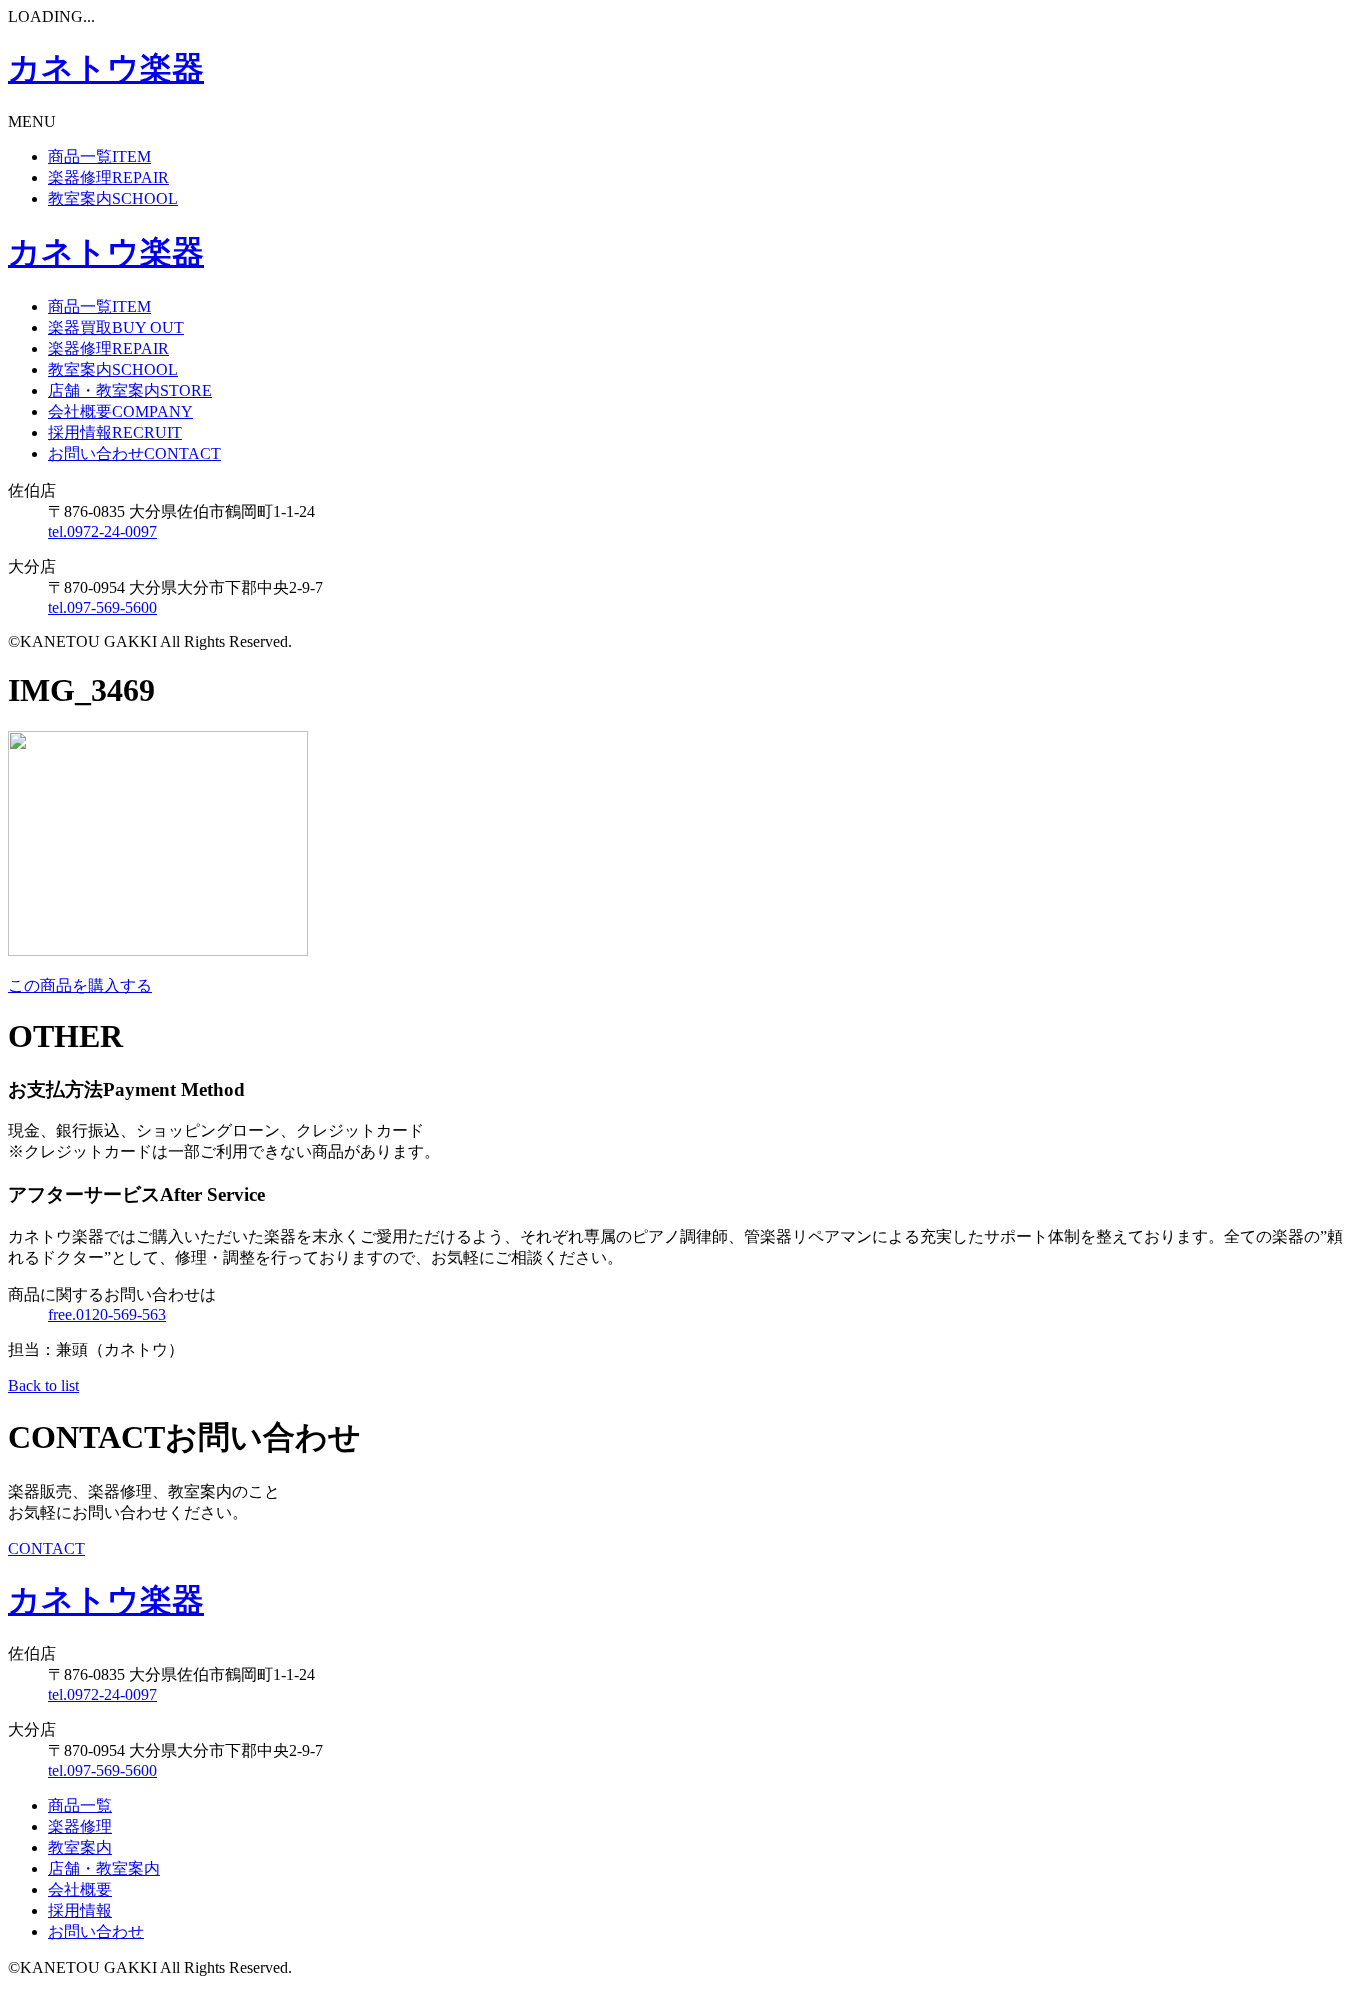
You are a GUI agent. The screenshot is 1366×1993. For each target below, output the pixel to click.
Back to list (43, 1385)
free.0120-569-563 (107, 1314)
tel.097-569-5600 (102, 607)
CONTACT (46, 1548)
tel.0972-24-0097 (102, 531)
